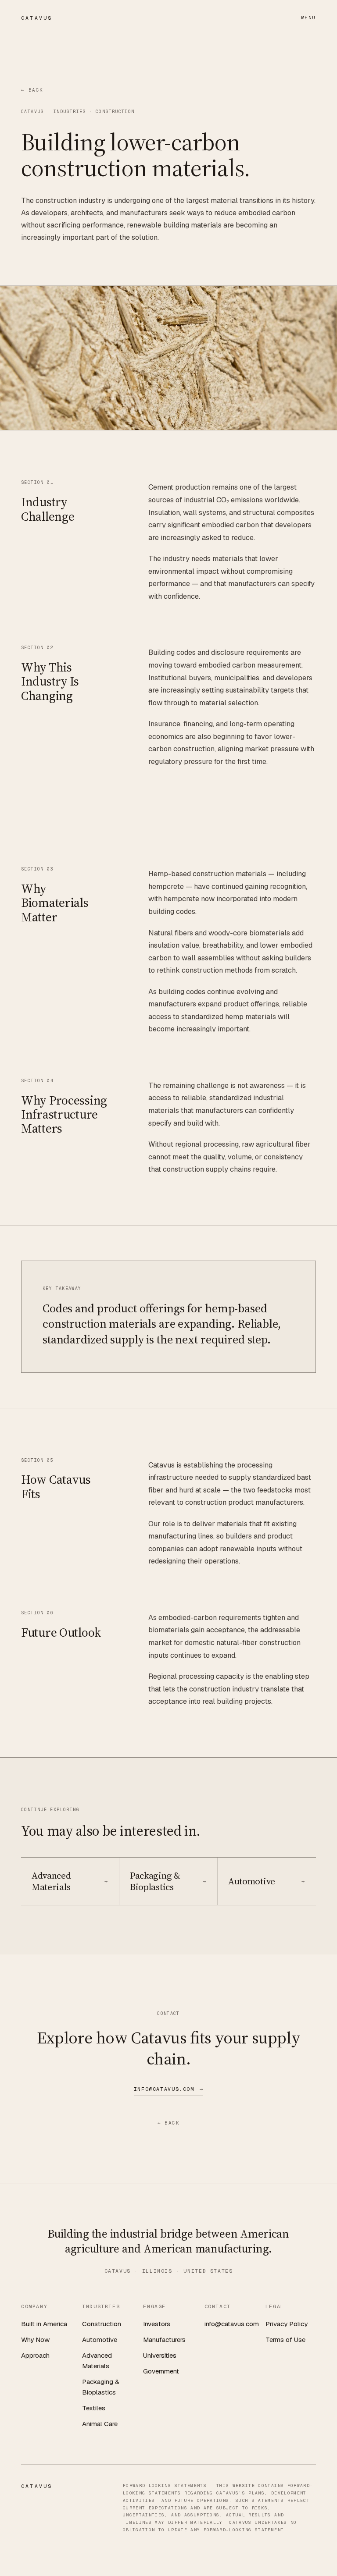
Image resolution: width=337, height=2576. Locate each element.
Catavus (32, 112)
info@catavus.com (232, 2324)
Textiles (94, 2408)
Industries (70, 112)
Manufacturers (164, 2340)
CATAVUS (37, 18)
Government (161, 2371)
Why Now (35, 2340)
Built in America (44, 2324)
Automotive (100, 2340)
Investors (157, 2324)
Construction (102, 2324)
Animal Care (100, 2424)
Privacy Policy (287, 2324)
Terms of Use (285, 2340)
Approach (35, 2355)
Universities (160, 2355)
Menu (308, 18)
